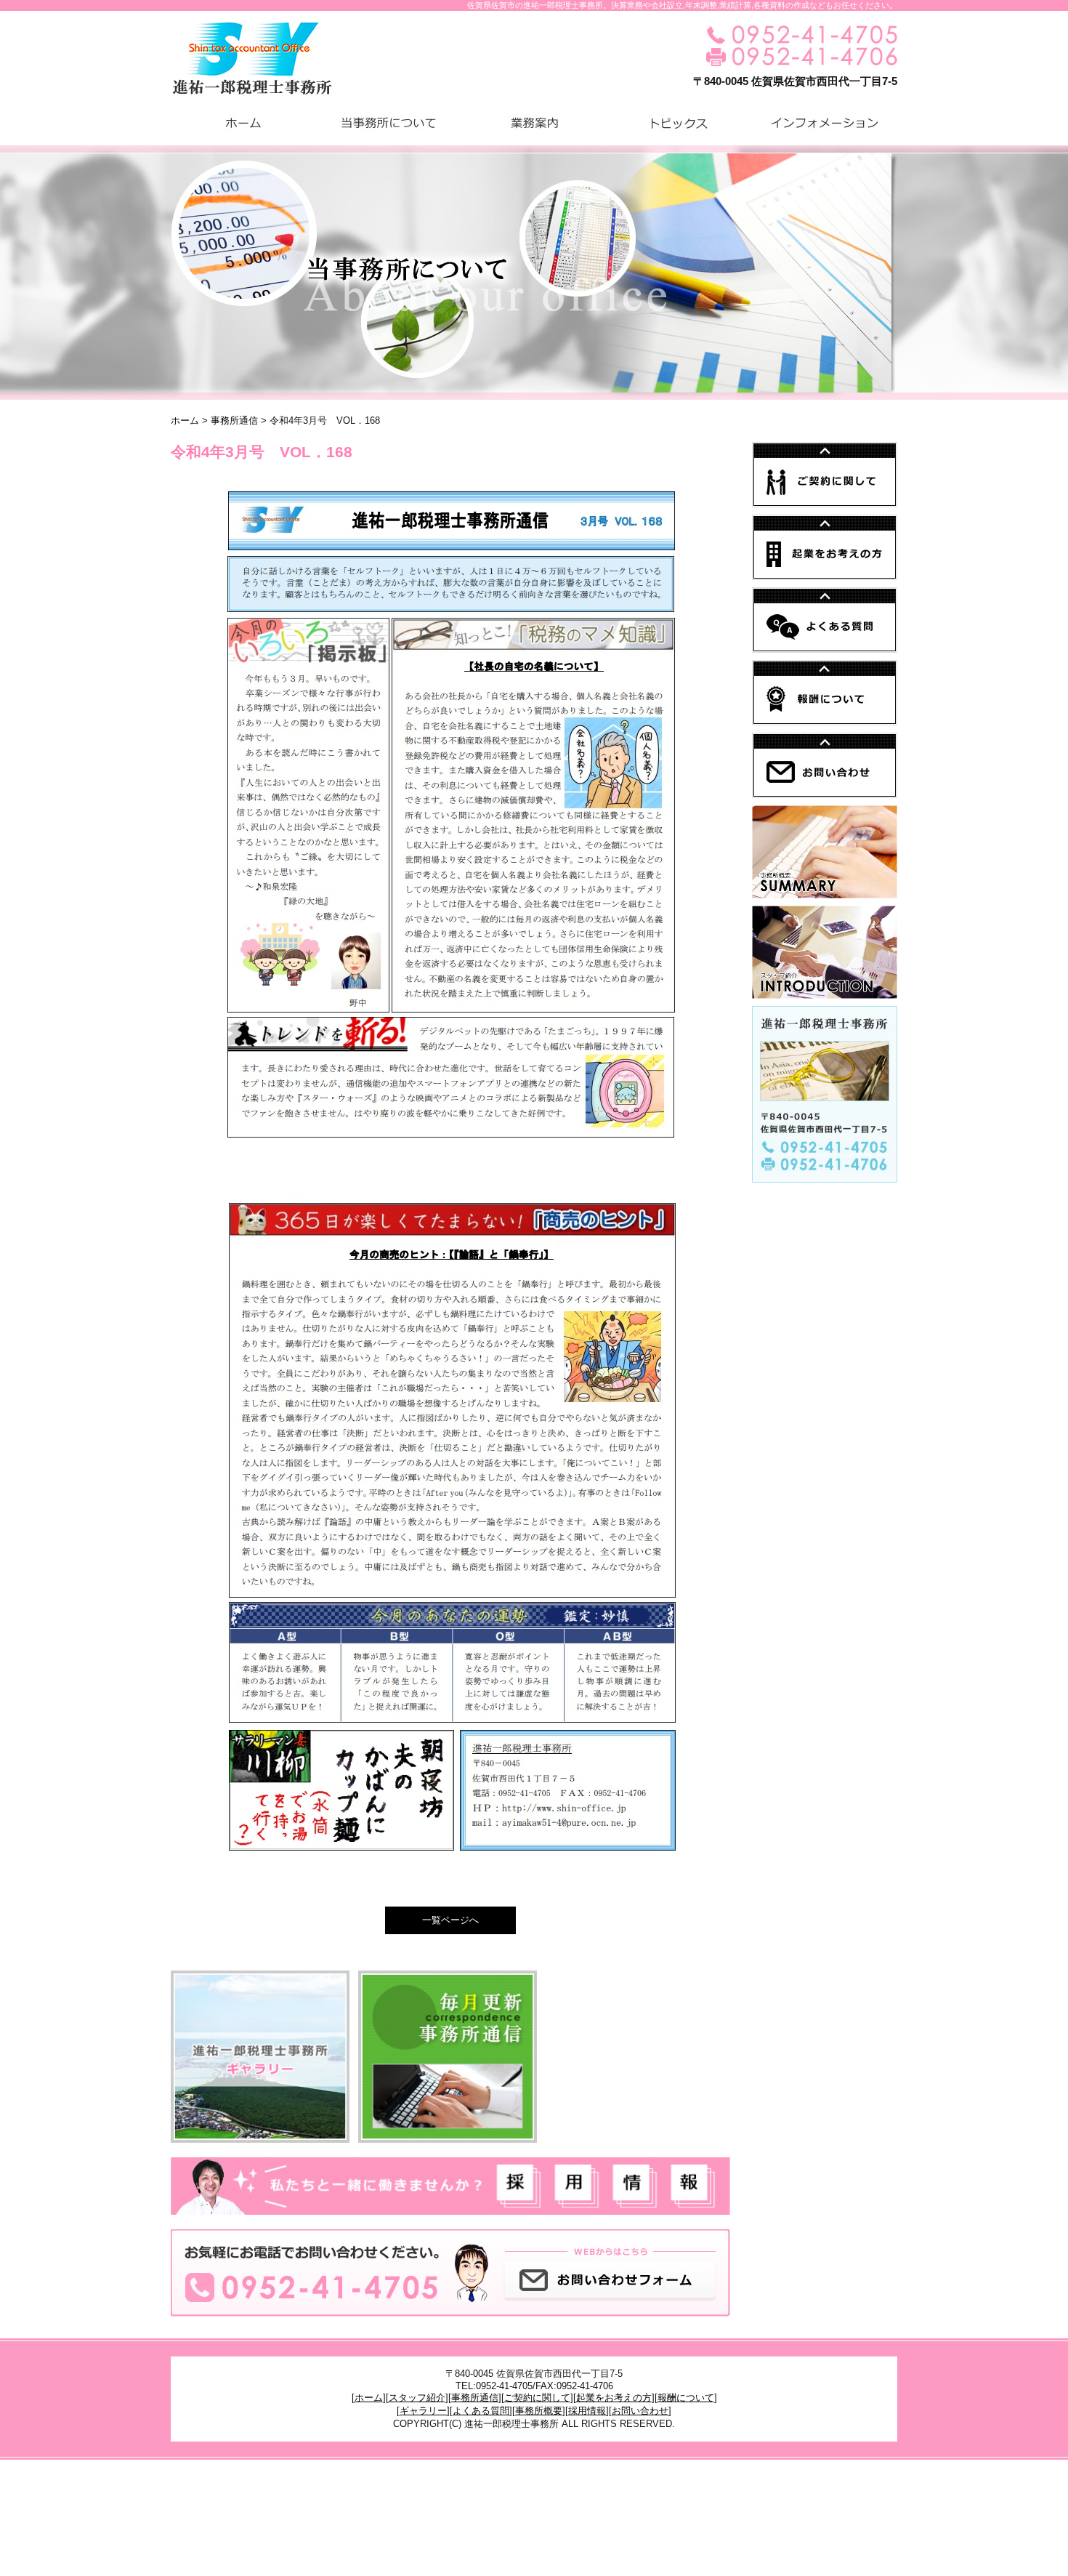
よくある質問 (481, 2411)
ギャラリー (423, 2411)
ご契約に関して (537, 2398)
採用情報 (587, 2411)
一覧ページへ (450, 1920)
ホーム (185, 420)
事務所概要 (539, 2411)
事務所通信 (234, 420)
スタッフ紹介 (417, 2398)
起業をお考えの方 (614, 2398)
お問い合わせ (640, 2411)
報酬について (686, 2398)
